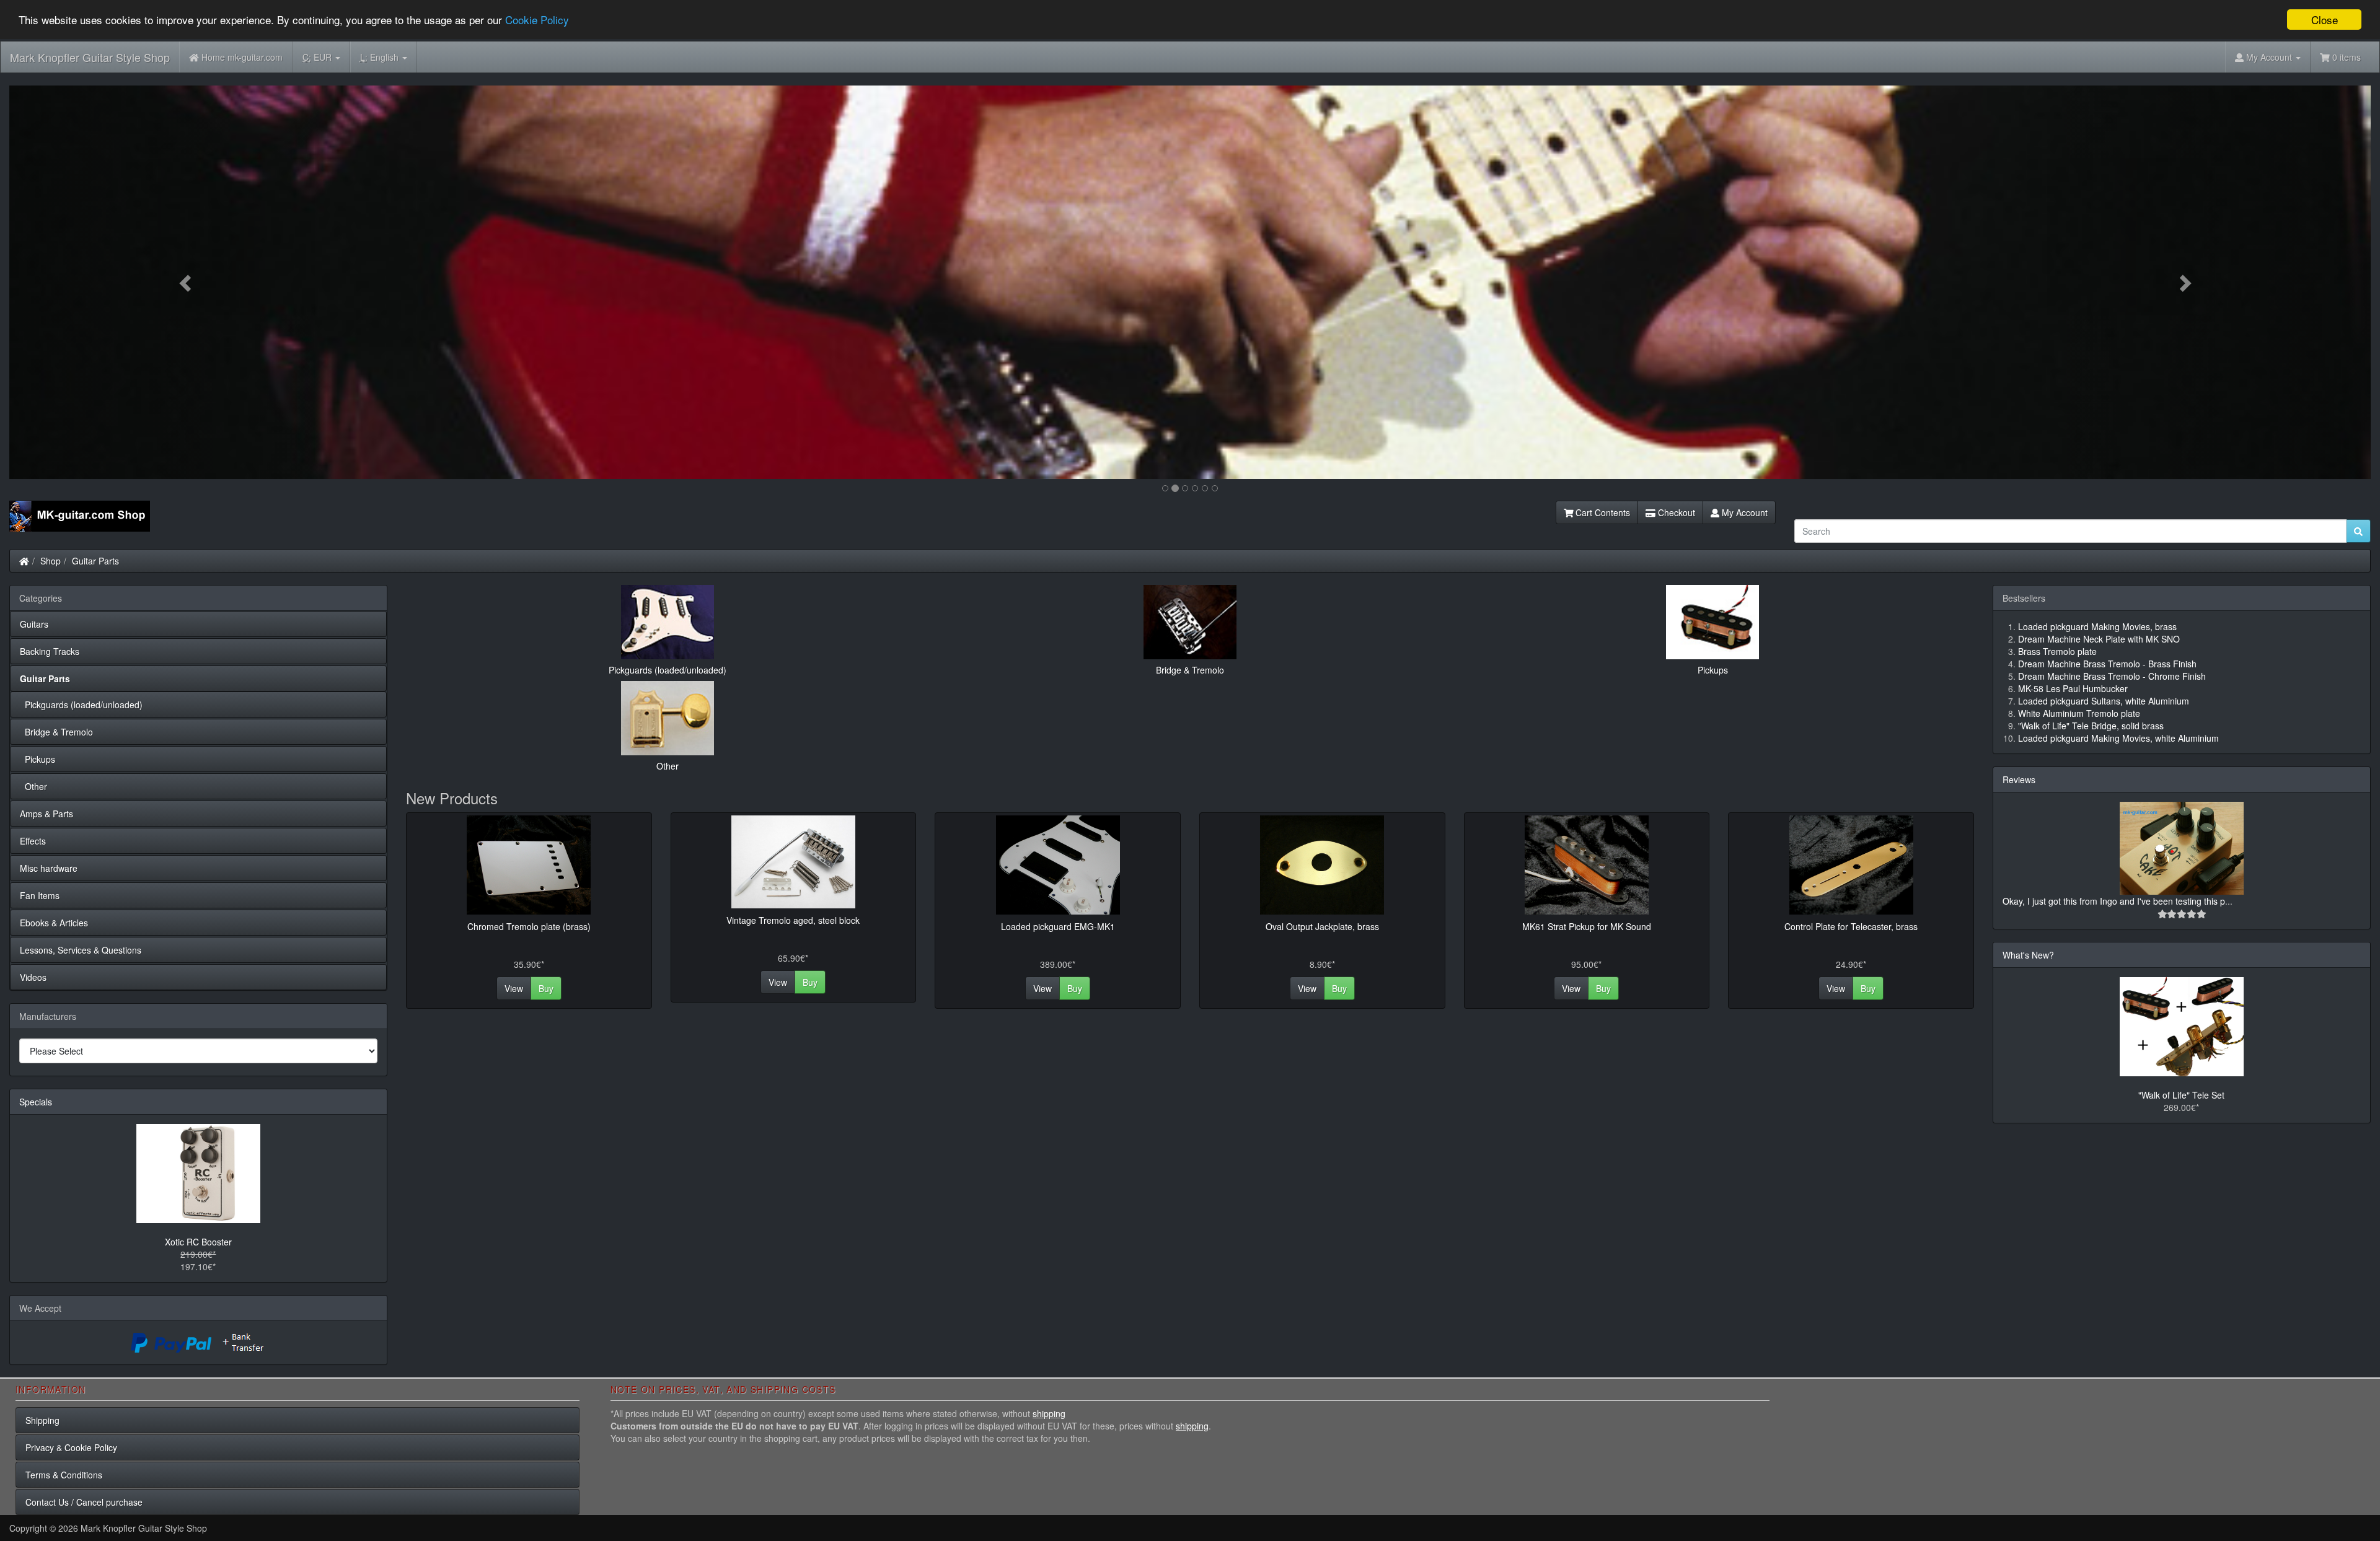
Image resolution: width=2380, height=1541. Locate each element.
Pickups (37, 759)
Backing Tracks (50, 651)
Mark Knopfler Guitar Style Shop (90, 57)
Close (2325, 20)
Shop (51, 561)
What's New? (2028, 955)
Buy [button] (546, 988)
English (381, 57)
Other (33, 786)
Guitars (34, 624)
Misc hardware (49, 868)
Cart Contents (1602, 512)
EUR (318, 57)
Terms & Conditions (64, 1475)
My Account (1743, 512)
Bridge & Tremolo (56, 732)
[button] (187, 282)
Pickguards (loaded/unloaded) (81, 705)
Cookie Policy (537, 20)
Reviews (2019, 779)
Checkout (1675, 512)
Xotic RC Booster (198, 1242)
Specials (36, 1102)
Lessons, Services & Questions (81, 950)
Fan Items (40, 895)
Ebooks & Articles (54, 923)
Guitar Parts (95, 561)
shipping (1049, 1413)
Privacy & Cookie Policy (71, 1447)
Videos (33, 977)
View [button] (514, 988)
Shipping (42, 1420)
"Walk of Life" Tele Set (2181, 1095)
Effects (33, 841)
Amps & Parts (46, 814)
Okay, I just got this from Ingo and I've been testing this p (2114, 901)
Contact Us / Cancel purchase (84, 1502)
